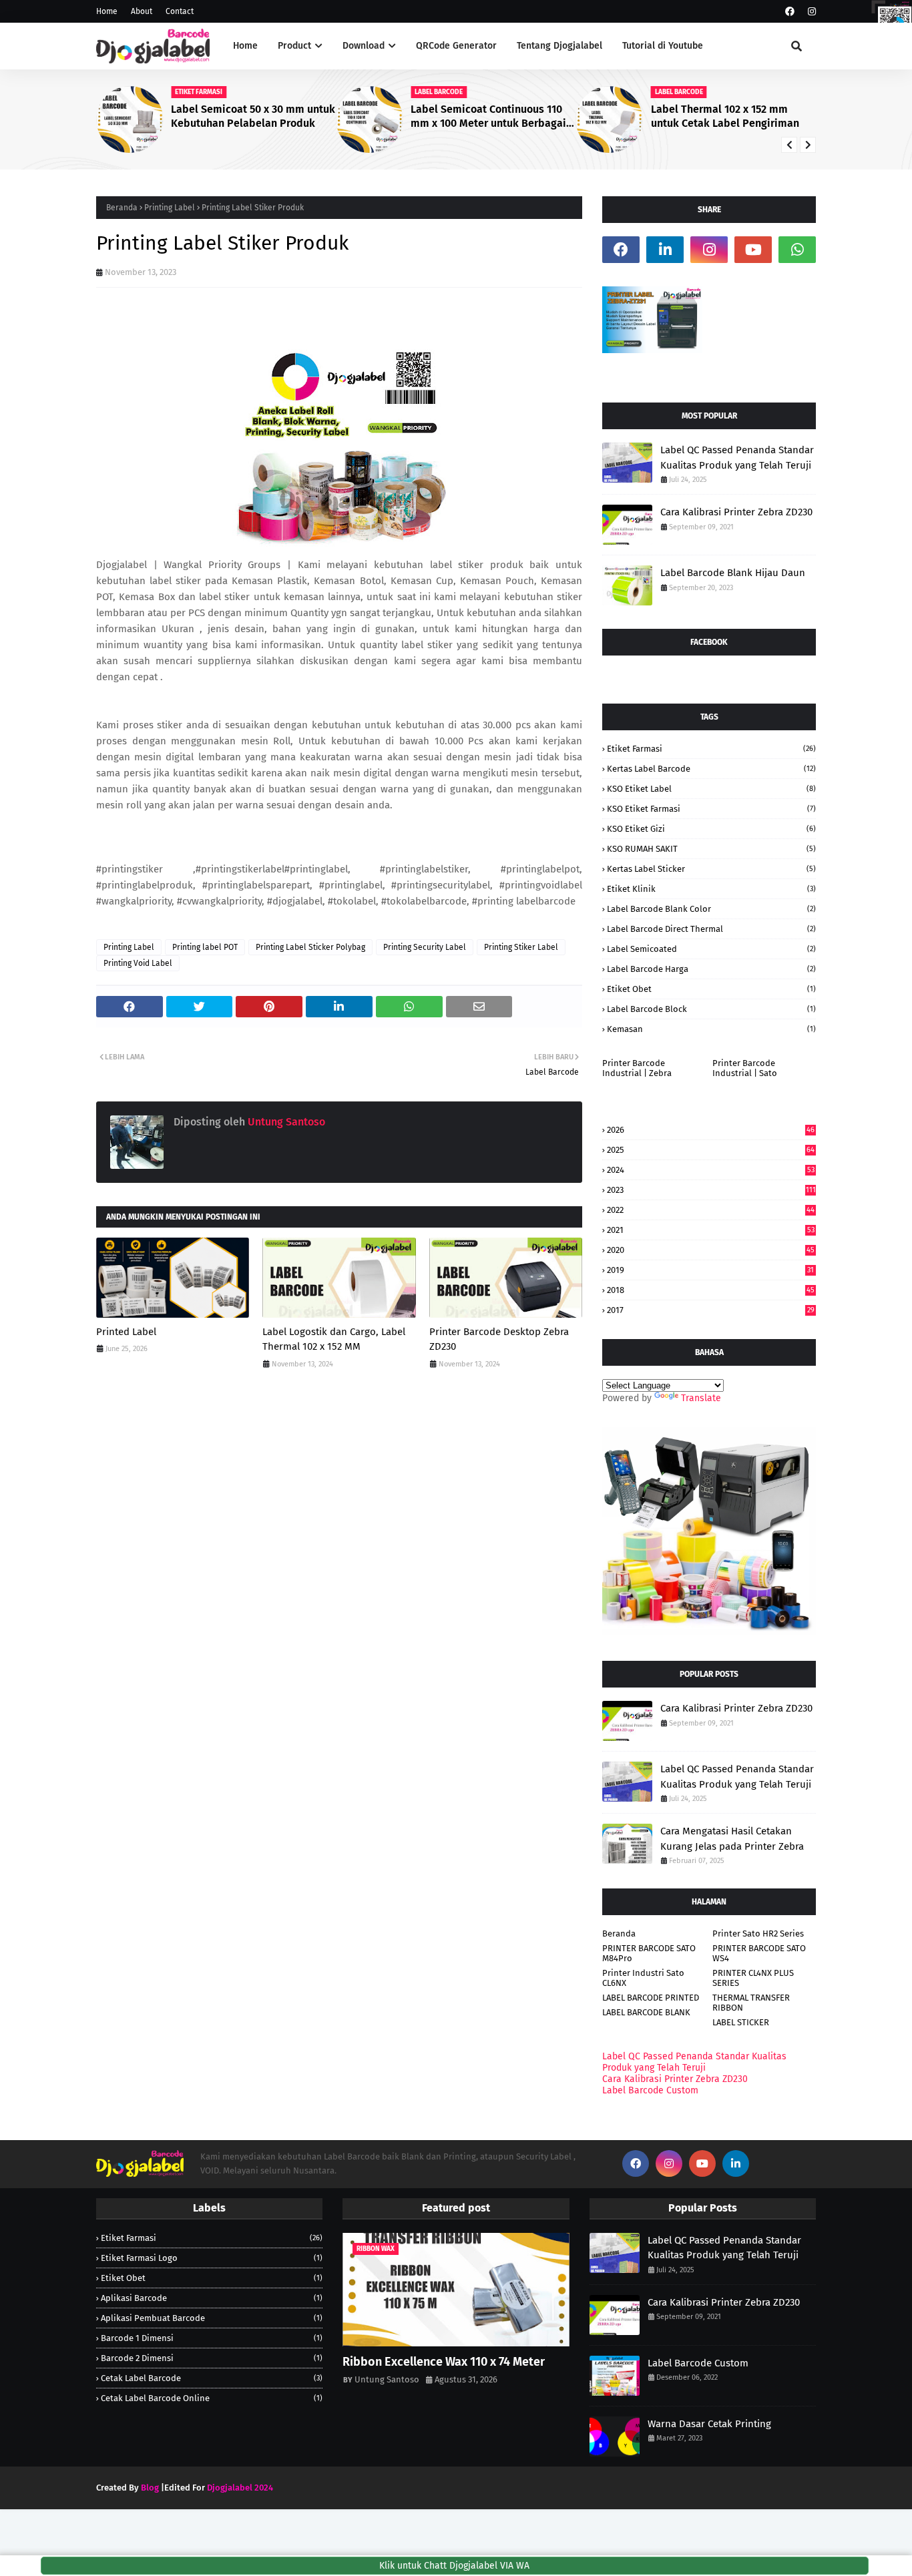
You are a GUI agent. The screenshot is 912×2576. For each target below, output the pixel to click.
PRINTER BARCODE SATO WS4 (759, 1953)
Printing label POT (205, 947)
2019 (710, 1270)
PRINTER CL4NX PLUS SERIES (753, 1978)
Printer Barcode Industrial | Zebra (637, 1068)
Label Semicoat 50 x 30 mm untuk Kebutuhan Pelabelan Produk (253, 116)
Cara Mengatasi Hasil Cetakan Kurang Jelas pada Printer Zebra (732, 1839)
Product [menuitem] (294, 46)
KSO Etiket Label (711, 789)
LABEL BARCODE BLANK (646, 2012)
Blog (150, 2488)
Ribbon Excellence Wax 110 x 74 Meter (444, 2362)
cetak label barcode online (212, 2398)
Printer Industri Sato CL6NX (643, 1978)
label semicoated (711, 949)
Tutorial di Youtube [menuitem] (663, 46)
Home (107, 11)
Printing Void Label (138, 963)
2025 (711, 1150)
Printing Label (170, 208)
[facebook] (790, 12)
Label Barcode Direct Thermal (711, 929)
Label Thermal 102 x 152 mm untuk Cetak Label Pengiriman (725, 116)
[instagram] (810, 12)
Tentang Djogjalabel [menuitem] (559, 46)
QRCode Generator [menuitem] (456, 46)
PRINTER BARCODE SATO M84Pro (649, 1953)
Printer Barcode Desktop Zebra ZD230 (499, 1339)
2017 (711, 1310)
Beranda (122, 208)
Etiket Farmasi (711, 749)
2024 (711, 1170)
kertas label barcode (711, 769)
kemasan (711, 1029)
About (142, 11)
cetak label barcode (212, 2378)
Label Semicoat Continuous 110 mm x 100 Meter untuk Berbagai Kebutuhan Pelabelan (488, 117)
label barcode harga (711, 969)
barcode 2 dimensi (212, 2358)
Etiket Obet (711, 989)
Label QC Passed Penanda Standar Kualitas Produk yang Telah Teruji (737, 458)
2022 (711, 1210)
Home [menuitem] (245, 46)
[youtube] (753, 250)
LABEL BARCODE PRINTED (651, 1998)
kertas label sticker (711, 869)
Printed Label (126, 1332)
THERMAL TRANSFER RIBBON (751, 2003)
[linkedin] (665, 250)
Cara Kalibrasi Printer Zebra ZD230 (736, 512)
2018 (711, 1290)
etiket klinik (711, 889)
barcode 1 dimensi (212, 2338)
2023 (711, 1190)
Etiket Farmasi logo (212, 2258)
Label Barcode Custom (650, 2090)
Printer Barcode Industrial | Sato (745, 1068)
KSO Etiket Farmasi (711, 809)
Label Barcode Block (711, 1009)
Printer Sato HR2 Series (758, 1934)
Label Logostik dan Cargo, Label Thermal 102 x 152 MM (334, 1339)
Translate (701, 1398)
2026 (711, 1130)
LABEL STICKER (741, 2022)
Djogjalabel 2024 (240, 2488)
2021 (711, 1230)
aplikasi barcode (212, 2298)
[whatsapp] (797, 250)
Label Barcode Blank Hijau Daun (733, 573)
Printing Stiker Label (521, 947)
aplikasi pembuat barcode (212, 2318)
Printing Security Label (425, 947)
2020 (711, 1250)
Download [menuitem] (364, 46)
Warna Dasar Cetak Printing (709, 2424)
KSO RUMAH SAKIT (711, 849)
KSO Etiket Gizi (711, 829)
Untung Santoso (285, 1122)
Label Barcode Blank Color (711, 909)
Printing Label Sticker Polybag (310, 947)
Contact (180, 11)
